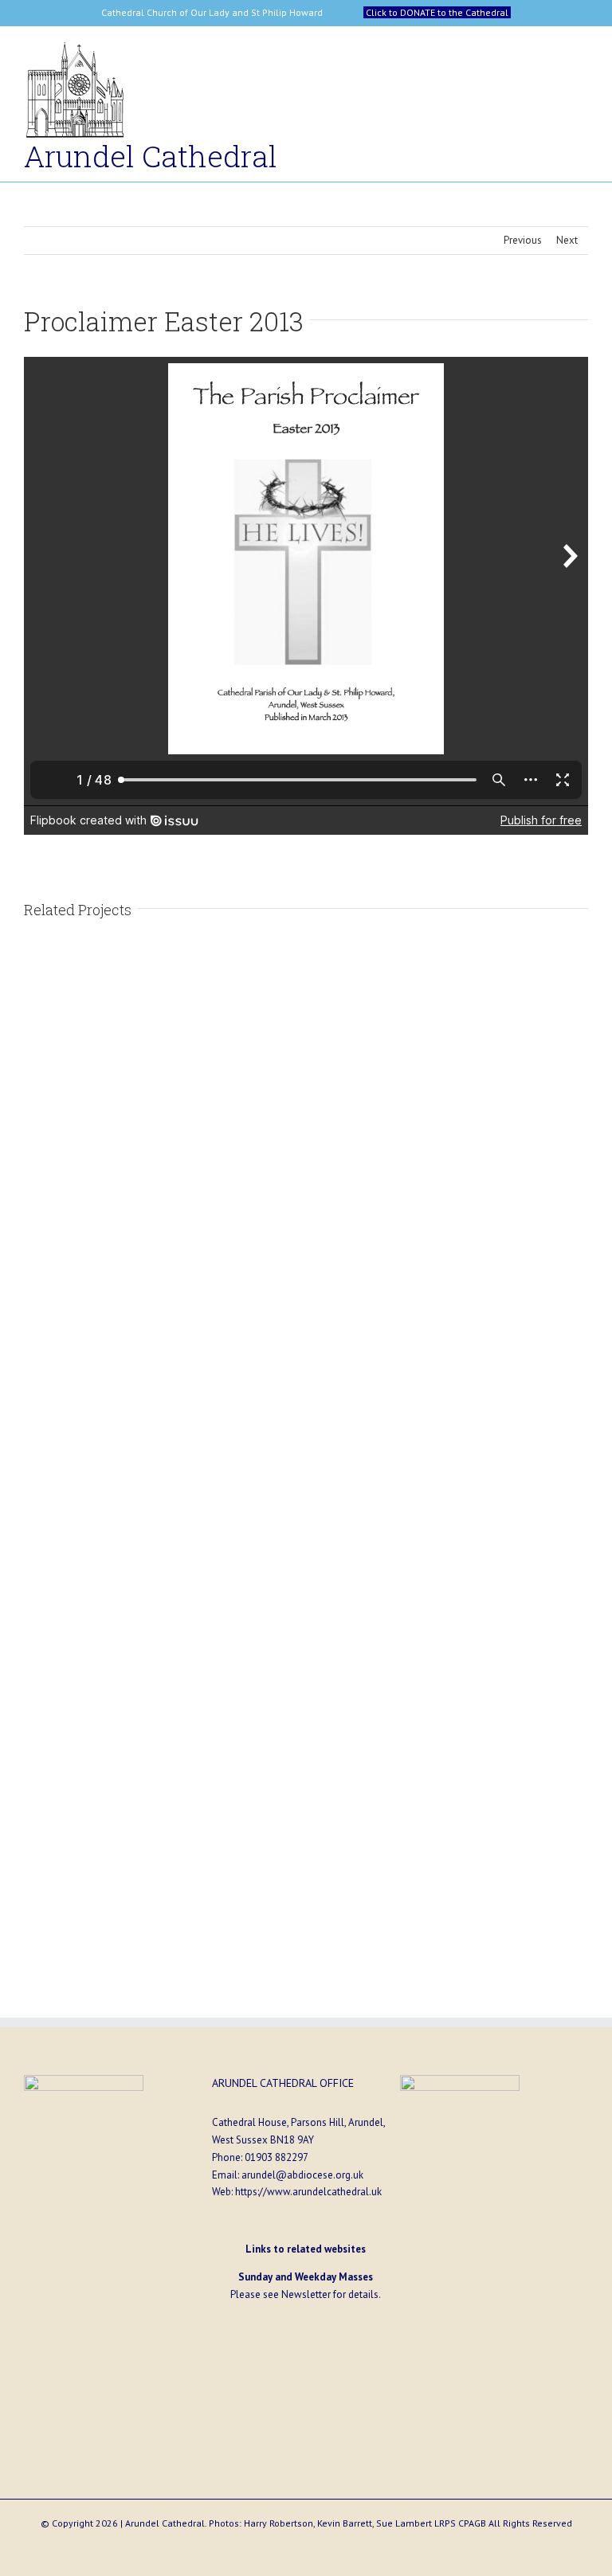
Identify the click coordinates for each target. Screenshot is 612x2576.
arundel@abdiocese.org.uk (302, 2175)
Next (567, 240)
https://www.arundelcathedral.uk (308, 2192)
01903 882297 (277, 2157)
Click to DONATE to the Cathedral (437, 12)
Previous (523, 240)
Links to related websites (306, 2249)
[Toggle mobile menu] (582, 55)
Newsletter (306, 2294)
